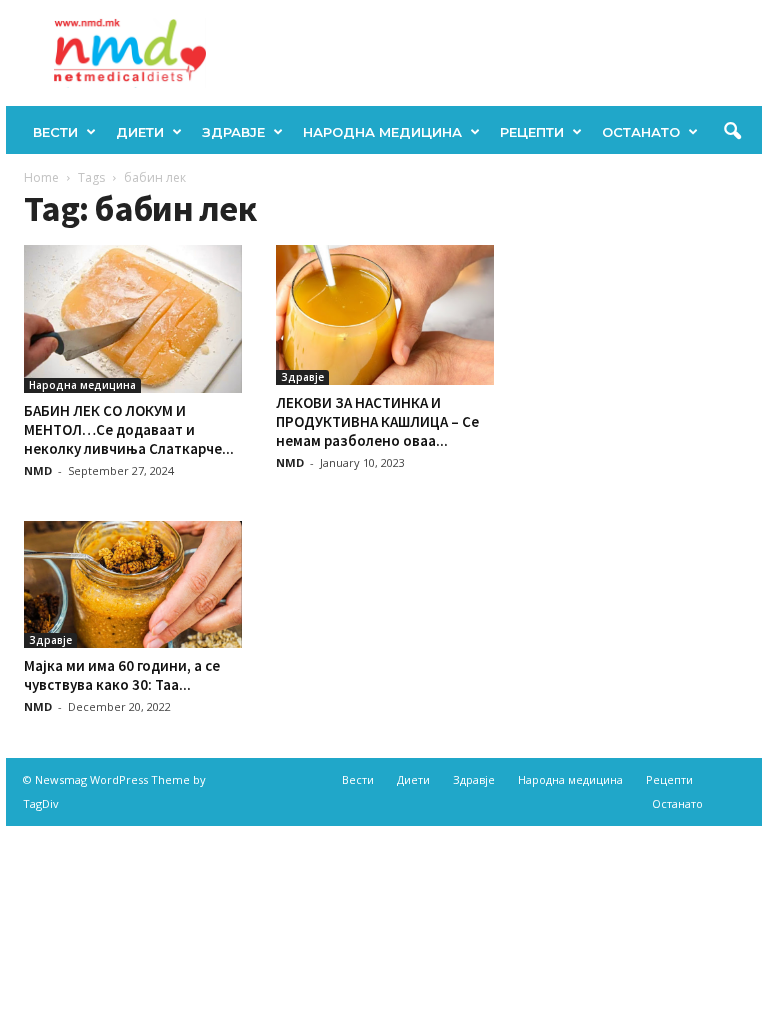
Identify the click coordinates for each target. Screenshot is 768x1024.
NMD (38, 470)
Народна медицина (382, 132)
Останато (641, 132)
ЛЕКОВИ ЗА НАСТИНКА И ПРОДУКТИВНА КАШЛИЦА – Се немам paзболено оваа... (377, 421)
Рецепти (532, 132)
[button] (732, 132)
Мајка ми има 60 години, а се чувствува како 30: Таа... (122, 675)
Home (41, 177)
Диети (140, 132)
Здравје (233, 132)
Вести (55, 132)
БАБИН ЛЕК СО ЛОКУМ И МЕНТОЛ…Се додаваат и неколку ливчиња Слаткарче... (129, 429)
